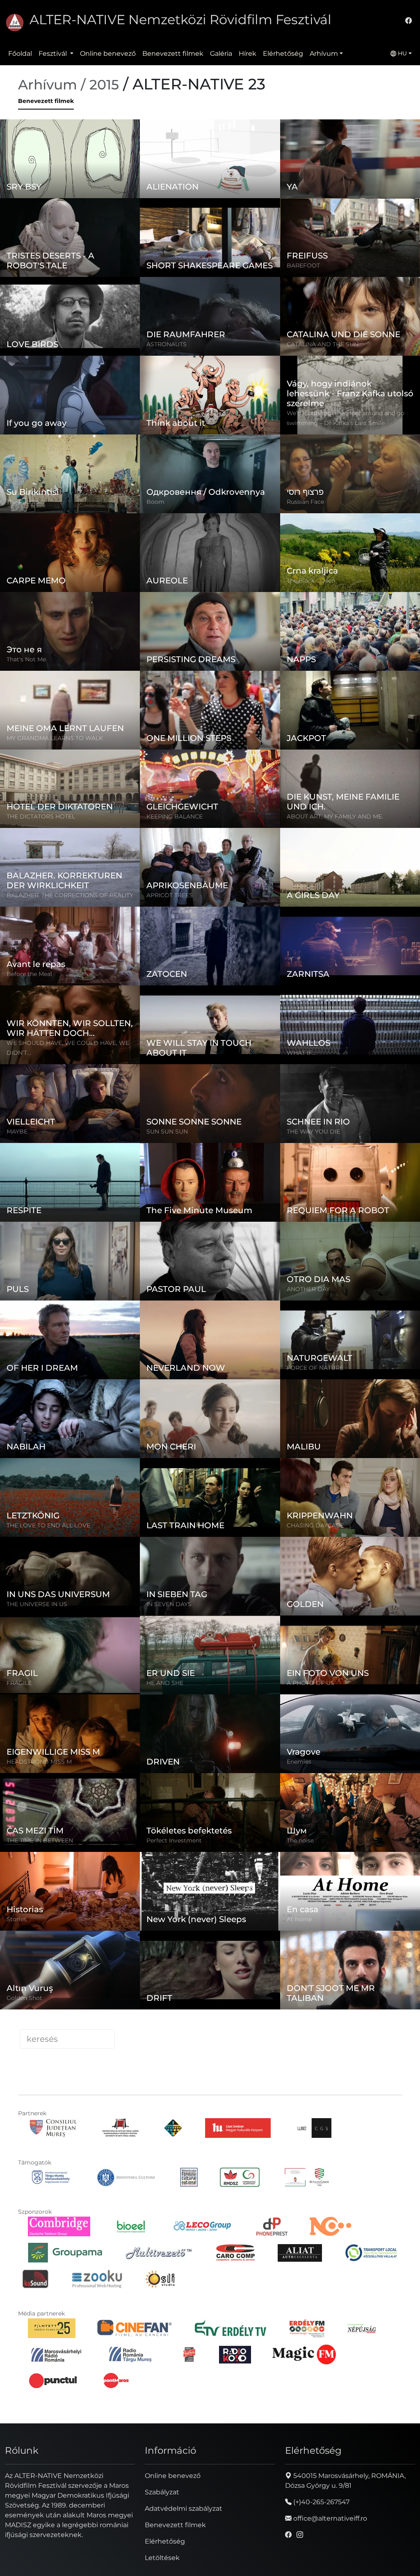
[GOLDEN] (379, 1564)
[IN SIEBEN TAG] (240, 1564)
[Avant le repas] (75, 934)
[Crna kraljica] (368, 540)
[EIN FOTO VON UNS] (379, 1643)
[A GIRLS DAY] (379, 855)
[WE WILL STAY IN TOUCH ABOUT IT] (240, 1013)
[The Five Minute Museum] (224, 1170)
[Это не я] (101, 619)
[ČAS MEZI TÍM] (95, 1800)
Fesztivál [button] (54, 54)
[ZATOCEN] (219, 934)
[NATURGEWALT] (379, 1328)
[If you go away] (103, 383)
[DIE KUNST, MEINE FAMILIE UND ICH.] (378, 777)
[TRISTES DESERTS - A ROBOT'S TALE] (103, 225)
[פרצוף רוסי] (382, 462)
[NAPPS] (379, 619)
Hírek (248, 54)
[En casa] (378, 1879)
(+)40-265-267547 (321, 2502)
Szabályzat (162, 2492)
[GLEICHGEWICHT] (243, 777)
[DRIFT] (222, 1958)
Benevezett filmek (173, 54)
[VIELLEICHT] (95, 1091)
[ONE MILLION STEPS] (220, 698)
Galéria (221, 54)
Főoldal (20, 54)
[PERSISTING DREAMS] (240, 619)
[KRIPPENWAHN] (379, 1485)
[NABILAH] (99, 1406)
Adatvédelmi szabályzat (184, 2509)
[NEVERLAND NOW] (240, 1328)
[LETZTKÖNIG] (99, 1485)
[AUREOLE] (239, 540)
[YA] (355, 146)
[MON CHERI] (240, 1406)
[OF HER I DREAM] (70, 1340)
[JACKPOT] (379, 698)
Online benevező (108, 54)
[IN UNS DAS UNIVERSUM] (99, 1564)
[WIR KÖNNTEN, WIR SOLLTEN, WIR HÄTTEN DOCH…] (99, 1013)
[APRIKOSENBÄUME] (240, 855)
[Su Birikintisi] (101, 462)
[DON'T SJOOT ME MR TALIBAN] (379, 1958)
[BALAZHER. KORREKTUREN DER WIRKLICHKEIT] (99, 855)
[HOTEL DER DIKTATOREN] (70, 781)
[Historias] (92, 1879)
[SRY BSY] (99, 146)
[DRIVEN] (238, 1721)
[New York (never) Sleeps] (238, 1879)
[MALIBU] (379, 1406)
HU (402, 53)
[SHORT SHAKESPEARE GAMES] (243, 225)
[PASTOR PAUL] (234, 1249)
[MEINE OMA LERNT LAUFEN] (99, 698)
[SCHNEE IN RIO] (379, 1091)
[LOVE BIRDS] (70, 308)
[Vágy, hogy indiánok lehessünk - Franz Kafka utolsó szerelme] (378, 383)
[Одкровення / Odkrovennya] (248, 462)
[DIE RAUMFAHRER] (240, 304)
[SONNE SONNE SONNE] (240, 1091)
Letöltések (162, 2558)
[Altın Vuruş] (101, 1958)
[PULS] (99, 1249)
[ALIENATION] (239, 146)
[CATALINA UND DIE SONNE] (350, 308)
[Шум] (381, 1800)
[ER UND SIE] (240, 1643)
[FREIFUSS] (379, 225)
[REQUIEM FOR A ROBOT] (361, 1170)
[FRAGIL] (106, 1643)
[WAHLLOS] (379, 1013)
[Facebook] (409, 21)
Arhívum (324, 54)
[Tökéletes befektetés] (239, 1800)
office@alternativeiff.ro (329, 2518)
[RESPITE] (73, 1170)
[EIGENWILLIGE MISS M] (99, 1721)
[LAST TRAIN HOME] (240, 1485)
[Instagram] (300, 2535)
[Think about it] (230, 383)
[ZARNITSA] (379, 934)
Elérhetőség (283, 54)
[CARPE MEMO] (70, 553)
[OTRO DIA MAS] (364, 1249)
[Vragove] (386, 1721)
